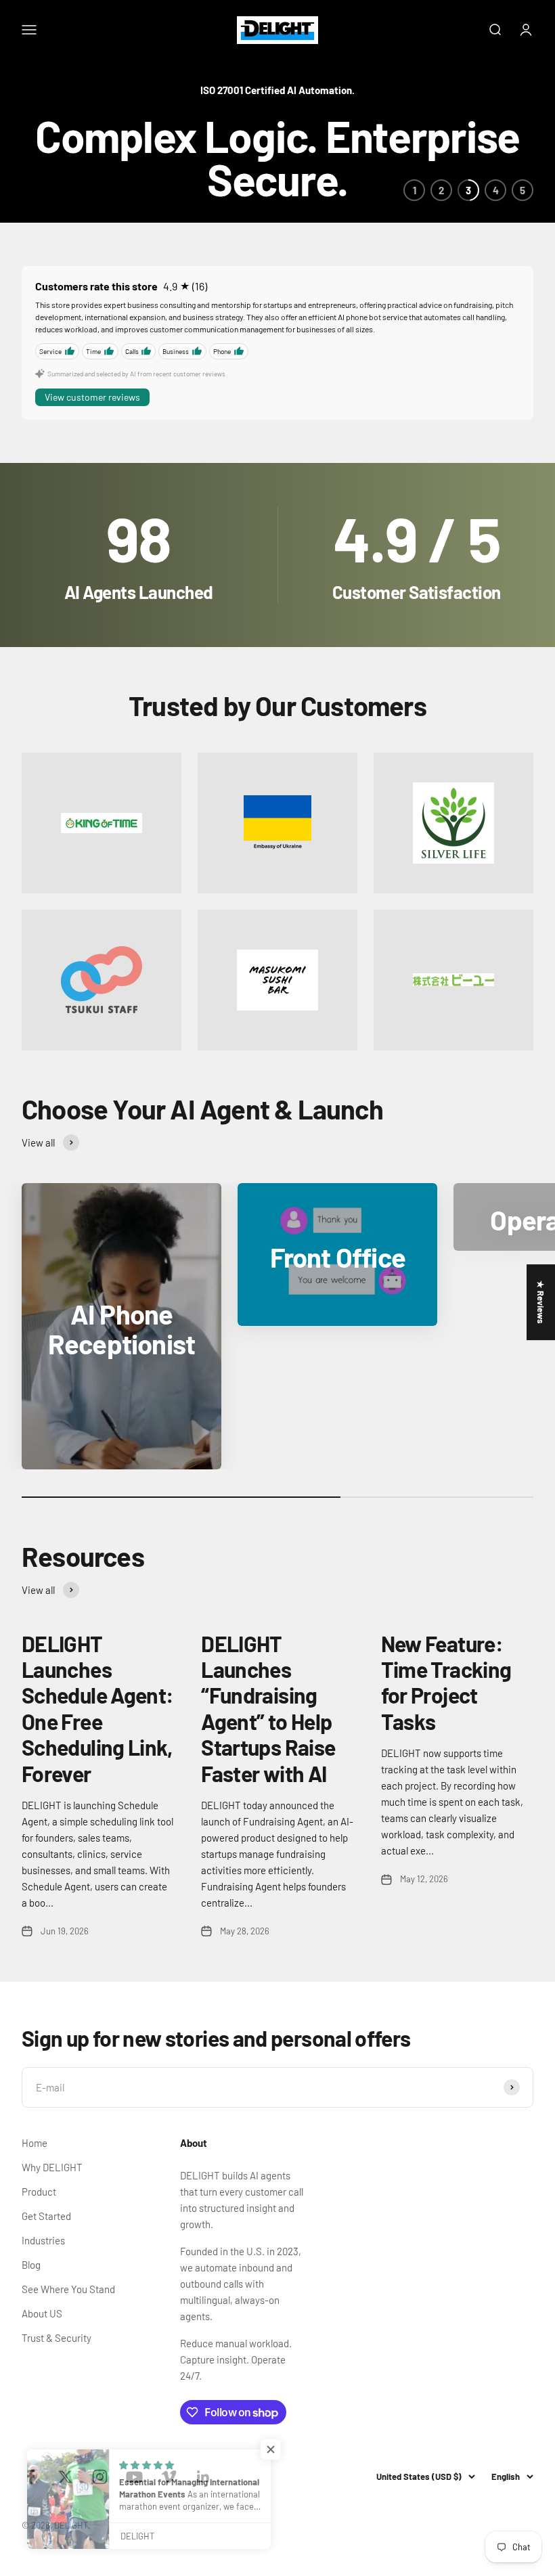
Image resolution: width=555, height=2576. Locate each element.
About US (42, 2313)
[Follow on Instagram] (100, 2477)
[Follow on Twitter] (65, 2477)
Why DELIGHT (52, 2167)
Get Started (46, 2216)
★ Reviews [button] (541, 1302)
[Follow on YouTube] (134, 2477)
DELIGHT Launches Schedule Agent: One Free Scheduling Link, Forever (97, 1708)
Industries (43, 2240)
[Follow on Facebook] (31, 2477)
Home (35, 2143)
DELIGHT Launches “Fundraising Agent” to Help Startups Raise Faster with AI (268, 1708)
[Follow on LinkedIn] (203, 2477)
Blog (31, 2265)
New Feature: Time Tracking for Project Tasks (446, 1682)
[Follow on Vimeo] (169, 2477)
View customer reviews (92, 397)
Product (39, 2192)
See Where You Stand (68, 2289)
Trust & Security (57, 2338)
